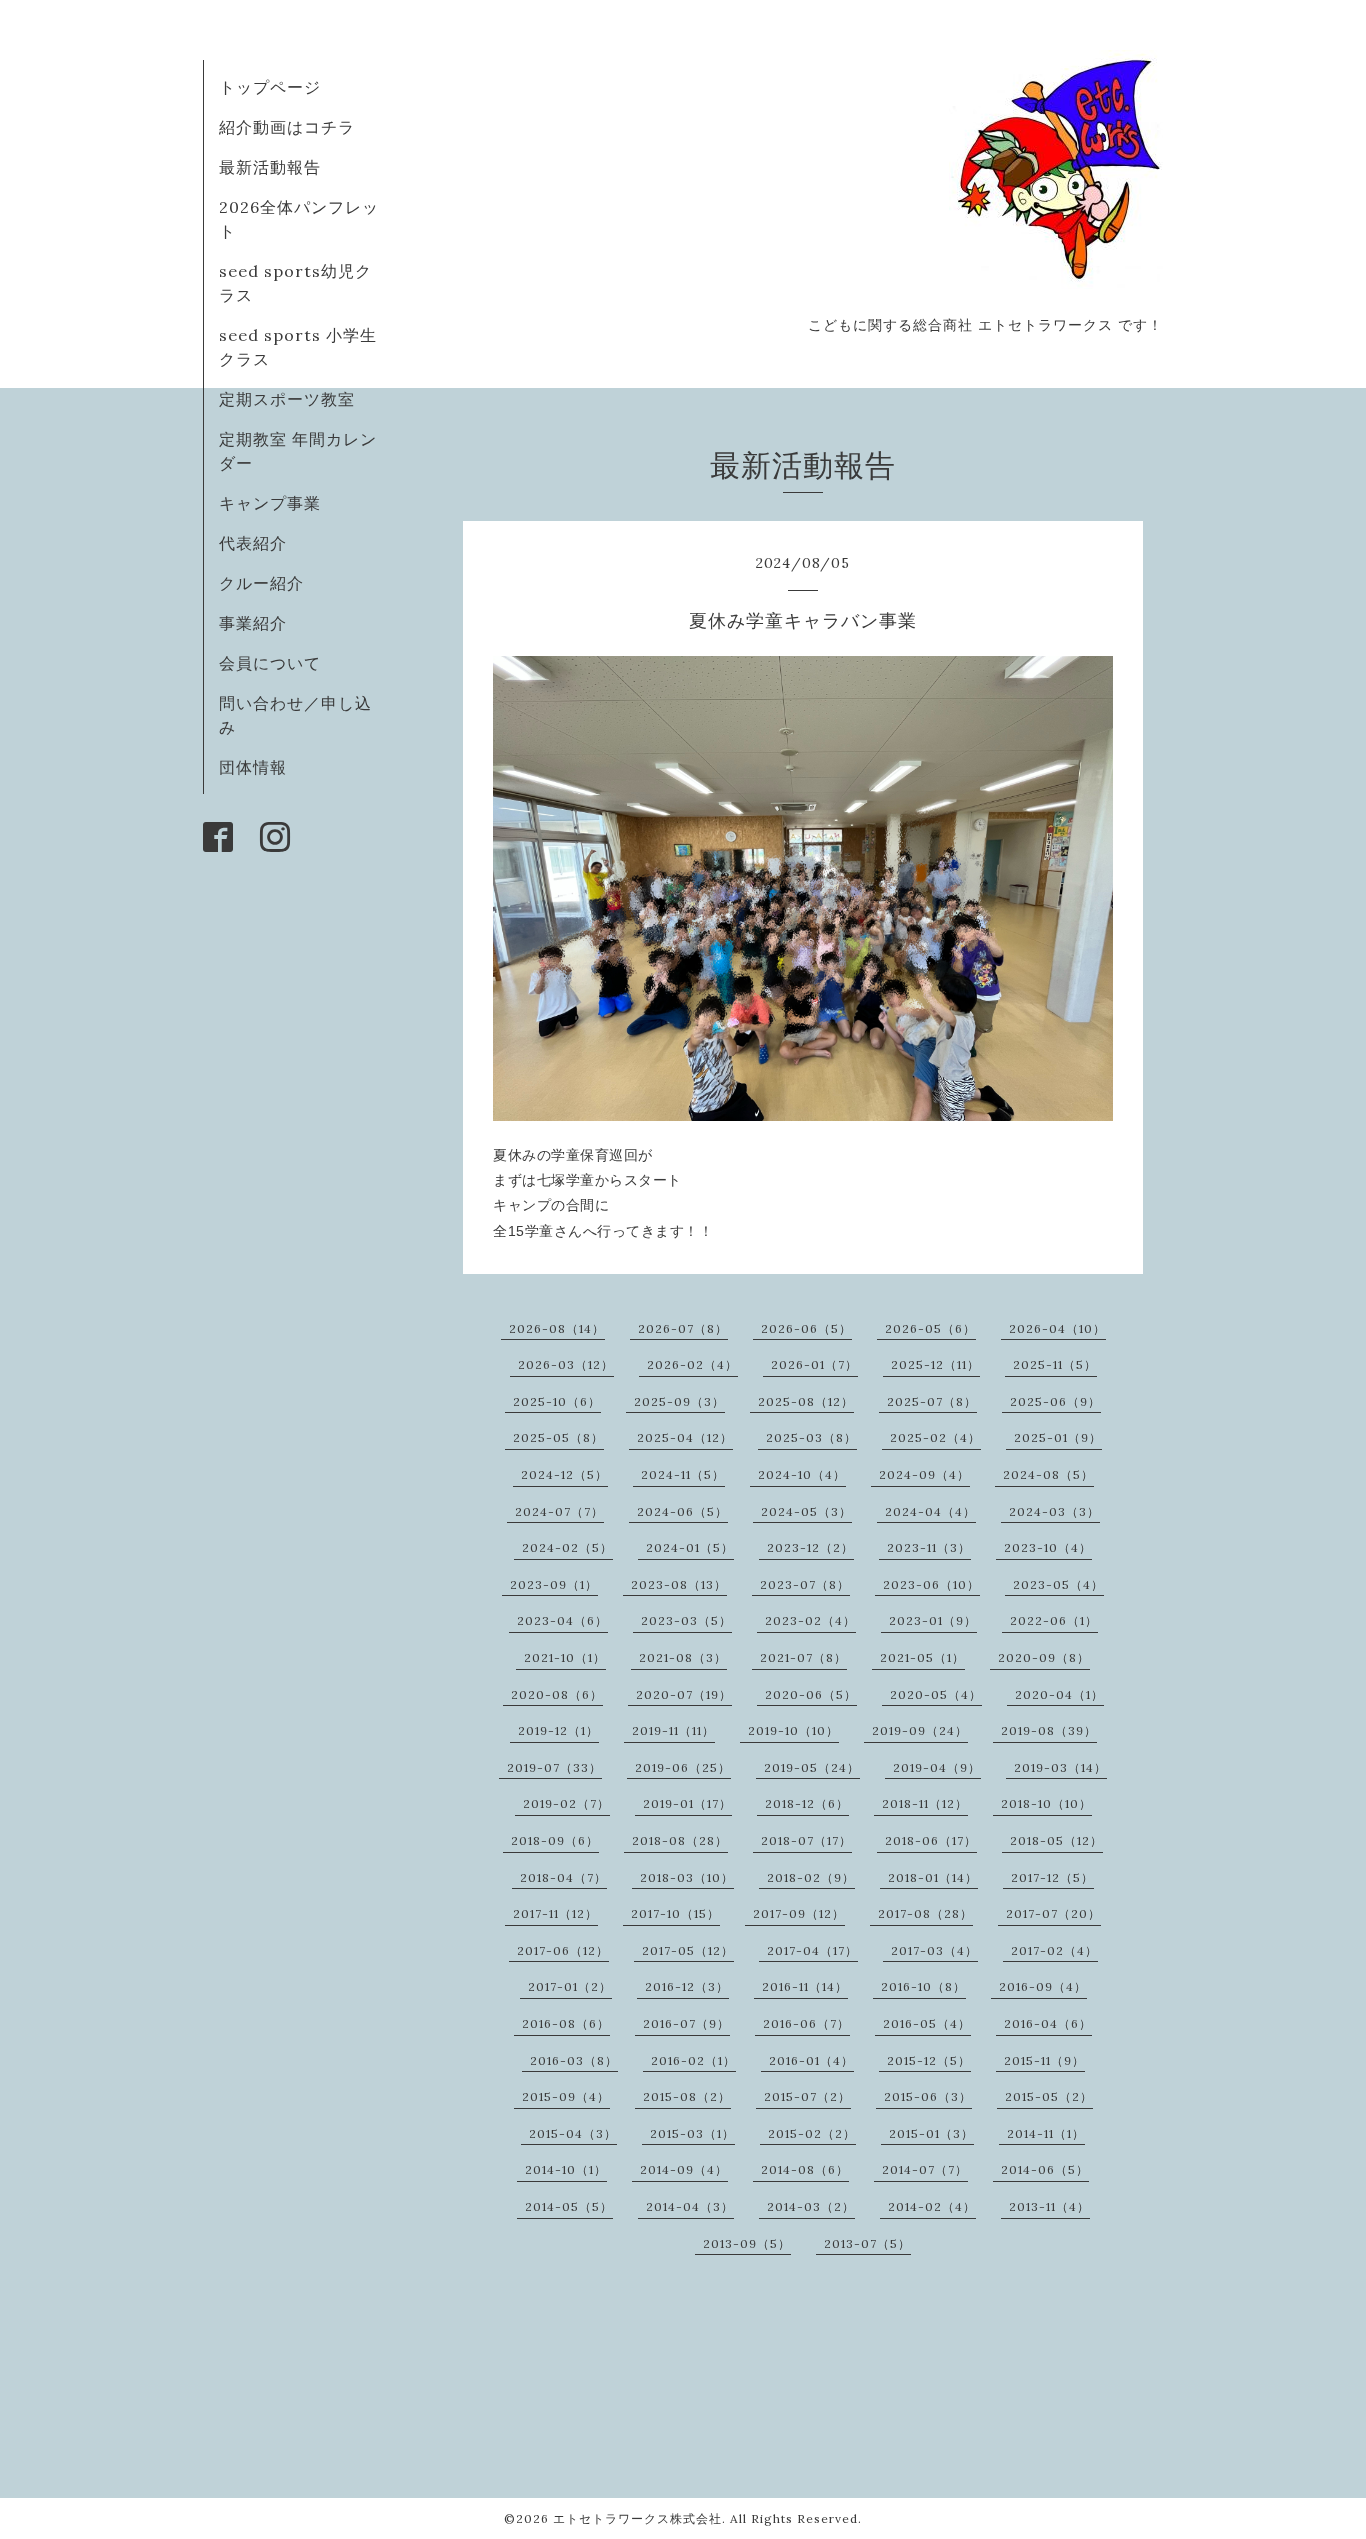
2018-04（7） (563, 1877)
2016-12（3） (687, 1986)
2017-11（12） (555, 1913)
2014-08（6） (805, 2169)
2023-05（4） (1058, 1584)
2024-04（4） (930, 1511)
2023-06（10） (931, 1584)
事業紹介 (253, 623)
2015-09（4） (566, 2096)
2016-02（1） (693, 2060)
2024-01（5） (690, 1547)
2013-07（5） (867, 2243)
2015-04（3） (573, 2133)
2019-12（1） (558, 1730)
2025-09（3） (679, 1401)
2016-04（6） (1048, 2023)
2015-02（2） (812, 2133)
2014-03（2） (811, 2206)
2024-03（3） (1054, 1511)
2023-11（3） (929, 1547)
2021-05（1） (922, 1657)
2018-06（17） (931, 1840)
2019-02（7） (566, 1803)
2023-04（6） (562, 1620)
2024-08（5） (1048, 1474)
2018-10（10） (1046, 1803)
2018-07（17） (806, 1840)
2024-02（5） (567, 1547)
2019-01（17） (687, 1803)
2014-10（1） (566, 2169)
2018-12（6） (807, 1803)
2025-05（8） (558, 1437)
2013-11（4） (1049, 2206)
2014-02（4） (932, 2206)
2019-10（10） (793, 1730)
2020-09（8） (1044, 1657)
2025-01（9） (1058, 1437)
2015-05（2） (1049, 2096)
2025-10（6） (557, 1401)
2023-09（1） (554, 1584)
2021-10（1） (565, 1657)
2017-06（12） (563, 1950)
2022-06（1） (1054, 1620)
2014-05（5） (569, 2206)
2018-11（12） (925, 1803)
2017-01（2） (570, 1986)
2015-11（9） (1044, 2060)
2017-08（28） (925, 1913)
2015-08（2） (687, 2096)
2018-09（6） (555, 1840)
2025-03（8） (811, 1437)
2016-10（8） (923, 1986)
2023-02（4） (810, 1620)
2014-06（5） (1045, 2169)
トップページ (270, 87)
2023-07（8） (805, 1584)
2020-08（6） (557, 1694)
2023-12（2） (810, 1547)
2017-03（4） (934, 1950)
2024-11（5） (683, 1474)
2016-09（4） (1043, 1986)
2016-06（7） (806, 2023)
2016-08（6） (566, 2023)
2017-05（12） (688, 1950)
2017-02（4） (1054, 1950)
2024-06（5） (682, 1511)
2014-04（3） (690, 2206)
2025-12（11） (935, 1364)
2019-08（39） (1049, 1730)
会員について (270, 663)
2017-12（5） (1052, 1877)
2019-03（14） (1060, 1767)
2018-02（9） (811, 1877)
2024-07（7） (559, 1511)
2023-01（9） (933, 1620)
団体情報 (253, 767)
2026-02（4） (692, 1364)
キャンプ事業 (270, 503)
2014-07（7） (925, 2169)
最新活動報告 (270, 167)
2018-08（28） (680, 1840)
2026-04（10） (1057, 1328)
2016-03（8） (574, 2060)
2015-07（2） (807, 2096)
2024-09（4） (924, 1474)
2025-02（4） (935, 1437)
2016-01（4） (811, 2060)
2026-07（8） (683, 1328)
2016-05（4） (927, 2023)
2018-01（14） (933, 1877)
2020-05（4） (936, 1694)
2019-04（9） (937, 1767)
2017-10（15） (675, 1913)
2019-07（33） (554, 1767)
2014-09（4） (684, 2169)
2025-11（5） (1055, 1364)
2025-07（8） (932, 1401)
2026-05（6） (930, 1328)
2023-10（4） (1048, 1547)
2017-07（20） (1053, 1913)
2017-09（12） (799, 1913)
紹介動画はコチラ (287, 127)
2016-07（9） (686, 2023)
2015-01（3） (931, 2133)
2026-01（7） (814, 1364)
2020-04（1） (1059, 1694)
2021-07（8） (803, 1657)
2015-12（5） (929, 2060)
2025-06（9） (1055, 1401)
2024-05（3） (806, 1511)
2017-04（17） (812, 1950)
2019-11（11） (673, 1730)
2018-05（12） (1056, 1840)
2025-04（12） (685, 1437)
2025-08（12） (806, 1401)
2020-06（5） (811, 1694)
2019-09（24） (920, 1730)
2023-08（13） (679, 1584)
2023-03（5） (686, 1620)
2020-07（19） (684, 1694)
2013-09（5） (747, 2243)
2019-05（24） (812, 1767)
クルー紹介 (261, 583)
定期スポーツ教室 (287, 399)
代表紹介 (253, 543)
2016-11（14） (805, 1986)
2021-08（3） (683, 1657)
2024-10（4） (802, 1474)
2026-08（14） (557, 1328)
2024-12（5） (564, 1474)
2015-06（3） (928, 2096)
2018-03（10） (687, 1877)
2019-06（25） (683, 1767)
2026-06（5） (806, 1328)
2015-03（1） (692, 2133)
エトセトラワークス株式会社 (637, 2518)
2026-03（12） (566, 1364)
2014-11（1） (1046, 2133)
